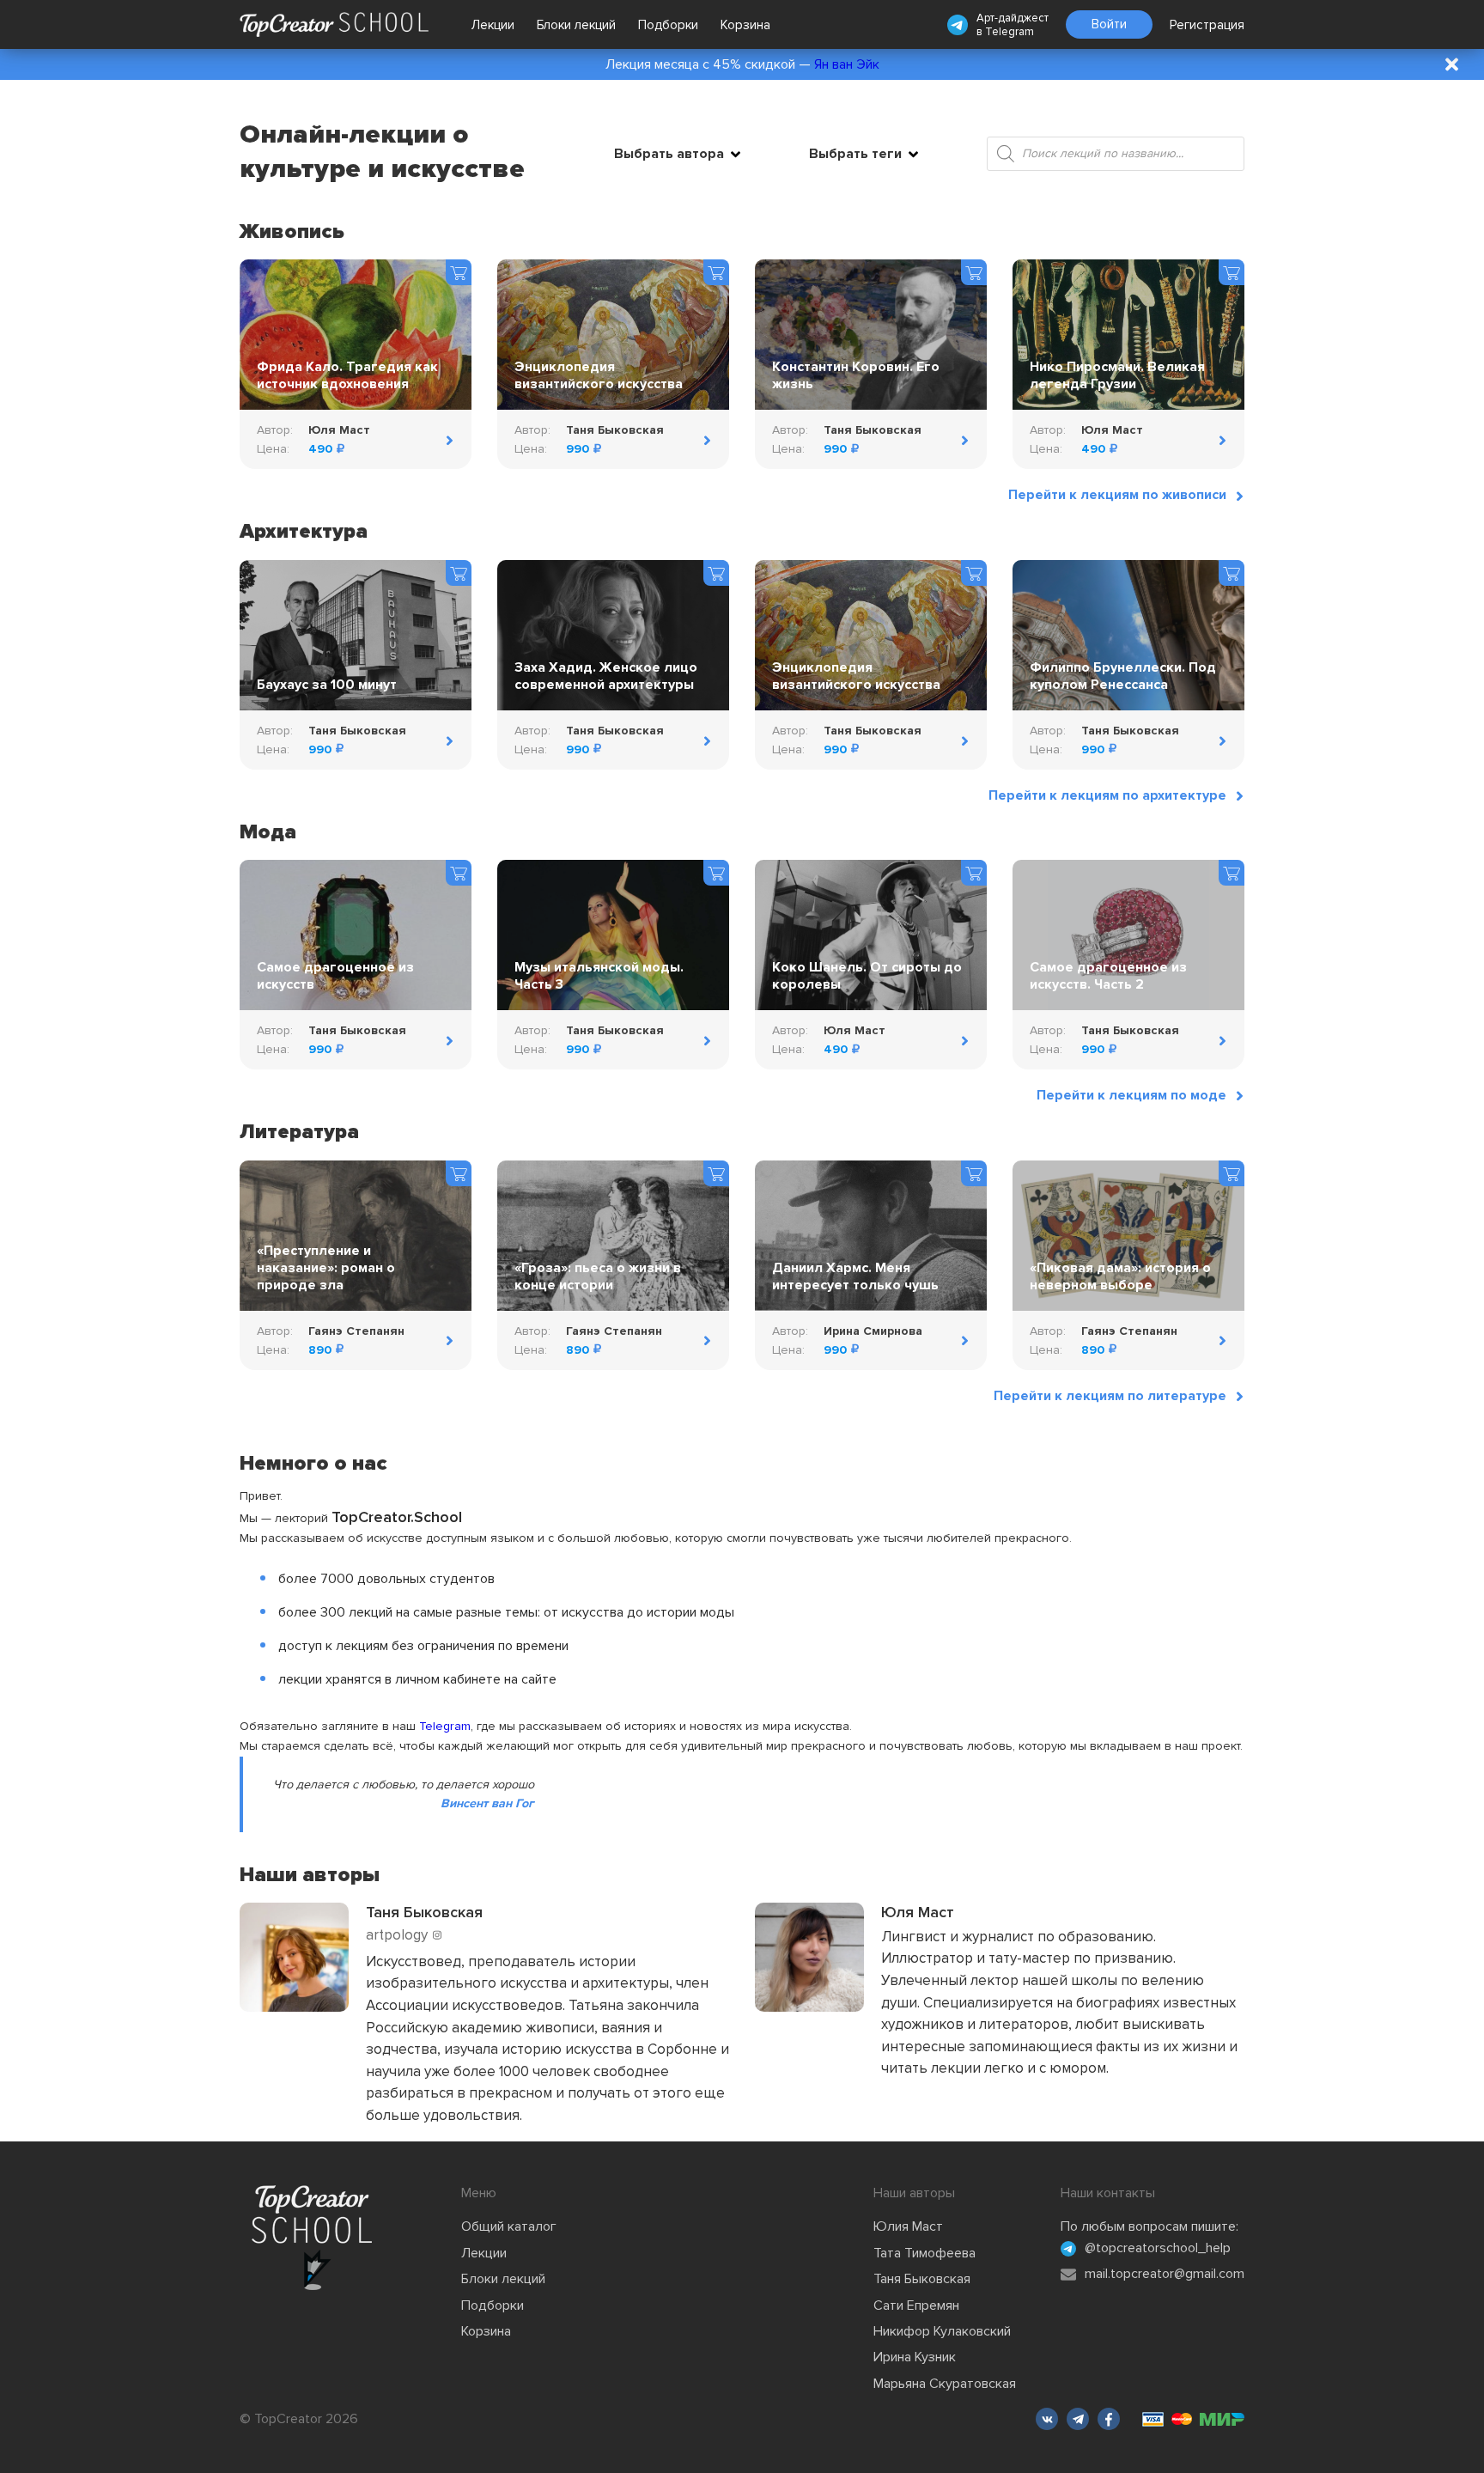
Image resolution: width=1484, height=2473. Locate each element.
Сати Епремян (916, 2305)
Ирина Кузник (915, 2357)
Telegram (1010, 32)
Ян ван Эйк (847, 64)
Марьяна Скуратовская (945, 2384)
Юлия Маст (908, 2226)
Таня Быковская (922, 2279)
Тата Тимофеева (924, 2253)
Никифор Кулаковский (942, 2331)
